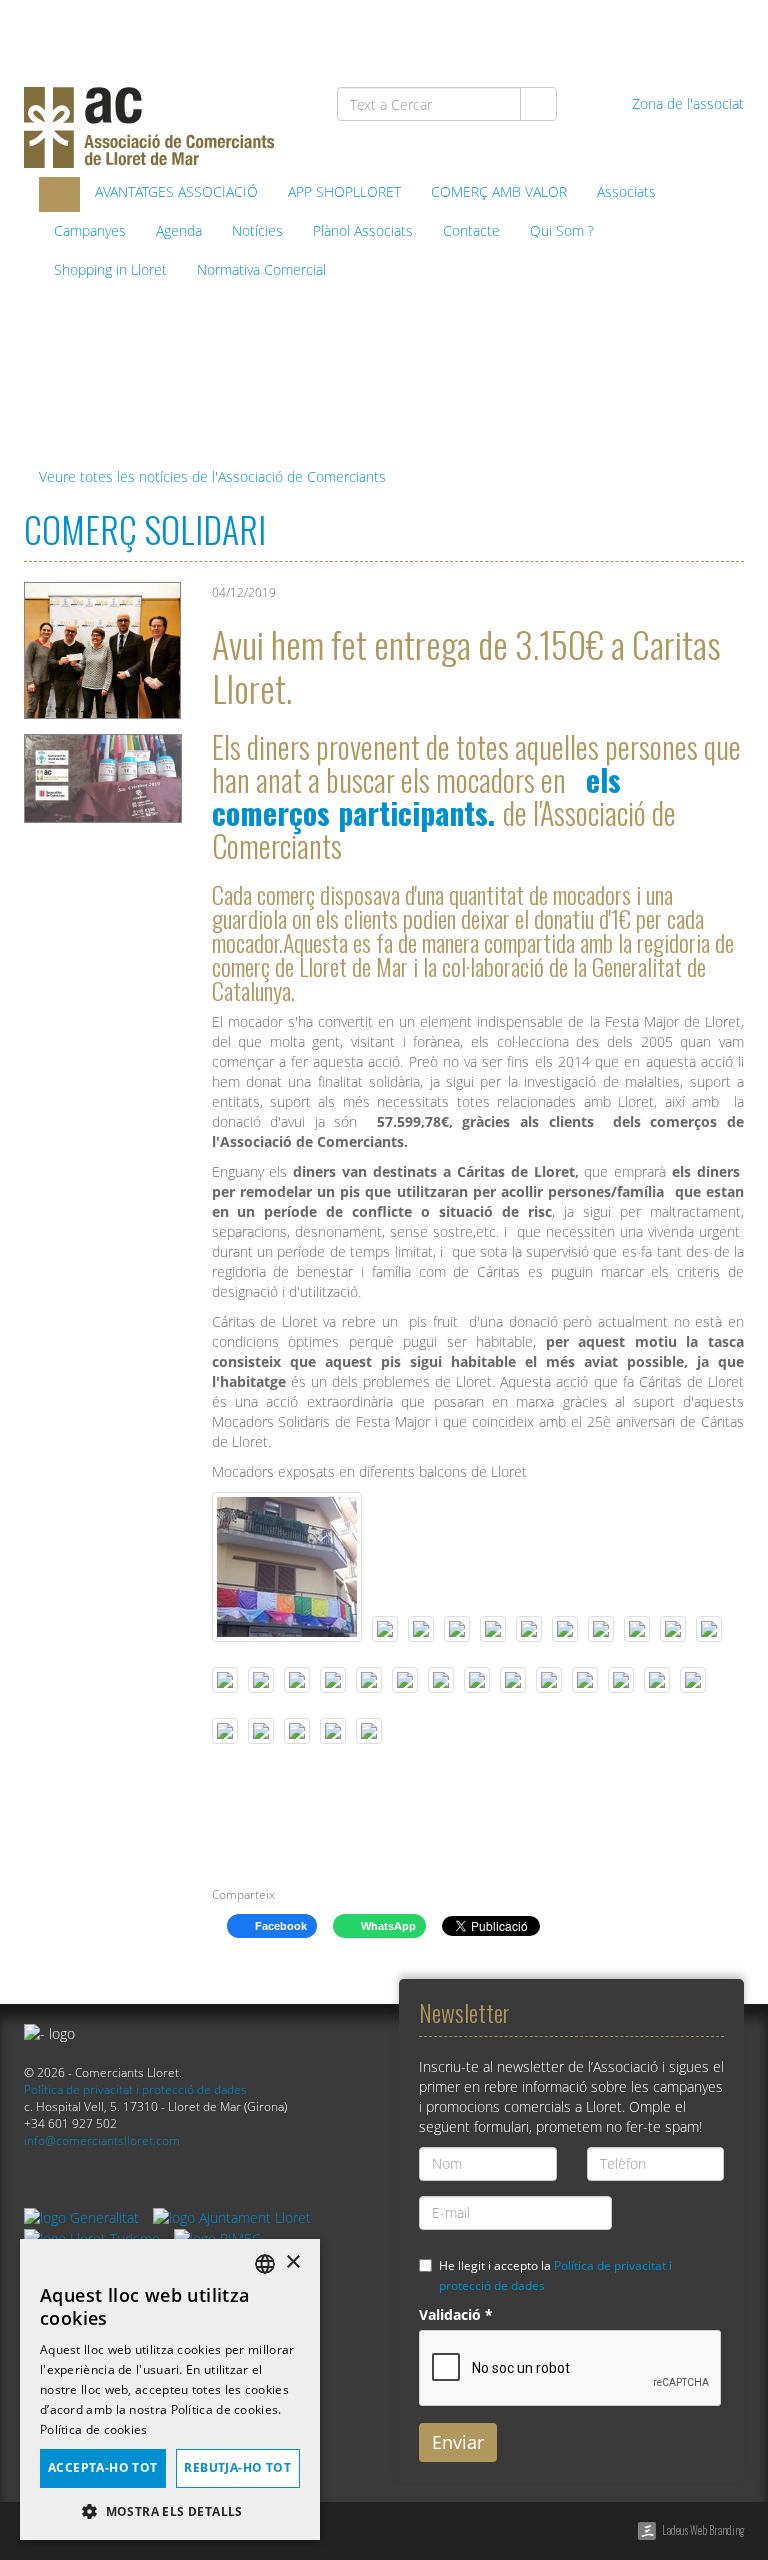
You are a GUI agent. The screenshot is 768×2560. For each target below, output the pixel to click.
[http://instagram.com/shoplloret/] (720, 31)
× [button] (292, 2262)
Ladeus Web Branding (703, 2530)
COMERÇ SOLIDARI (145, 528)
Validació (456, 2314)
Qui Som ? (562, 230)
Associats (626, 191)
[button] (170, 2510)
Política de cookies (94, 2429)
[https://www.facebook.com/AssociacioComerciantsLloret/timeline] (514, 31)
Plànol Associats (363, 230)
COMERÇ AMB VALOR (499, 191)
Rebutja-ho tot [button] (237, 2467)
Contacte (471, 230)
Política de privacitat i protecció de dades (135, 2089)
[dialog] (170, 2389)
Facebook (279, 1926)
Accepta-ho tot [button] (103, 2467)
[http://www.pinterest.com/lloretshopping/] (617, 31)
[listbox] (265, 2264)
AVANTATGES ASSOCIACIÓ (176, 191)
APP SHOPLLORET (344, 191)
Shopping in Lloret (110, 269)
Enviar (458, 2442)
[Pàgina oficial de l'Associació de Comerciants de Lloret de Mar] (59, 194)
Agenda (179, 230)
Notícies (257, 230)
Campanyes (90, 230)
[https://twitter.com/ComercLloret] (566, 31)
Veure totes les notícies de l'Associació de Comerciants (210, 476)
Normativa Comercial (261, 269)
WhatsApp (387, 1926)
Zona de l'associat (686, 103)
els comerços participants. (416, 796)
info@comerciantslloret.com (102, 2140)
